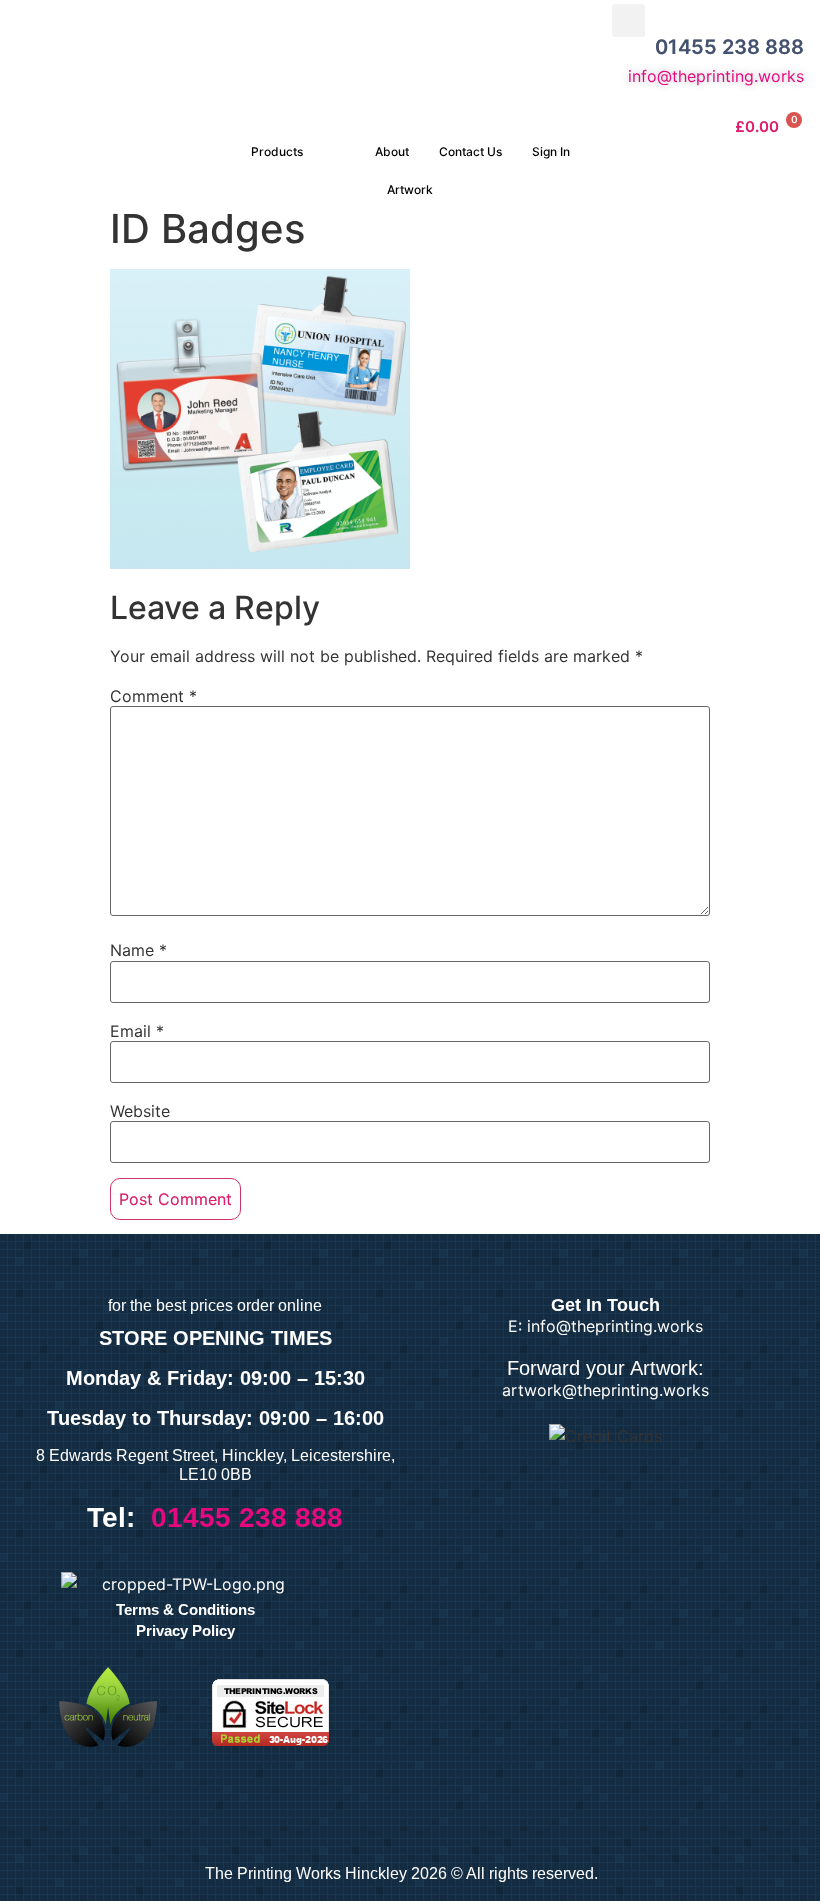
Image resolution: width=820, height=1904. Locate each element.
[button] (628, 20)
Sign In (551, 151)
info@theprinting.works (716, 76)
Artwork (410, 189)
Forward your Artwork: (605, 1368)
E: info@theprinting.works (605, 1326)
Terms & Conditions (185, 1609)
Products (277, 151)
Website (140, 1111)
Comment (153, 696)
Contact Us (470, 151)
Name (138, 950)
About (392, 151)
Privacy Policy (185, 1630)
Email (137, 1031)
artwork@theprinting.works (605, 1390)
